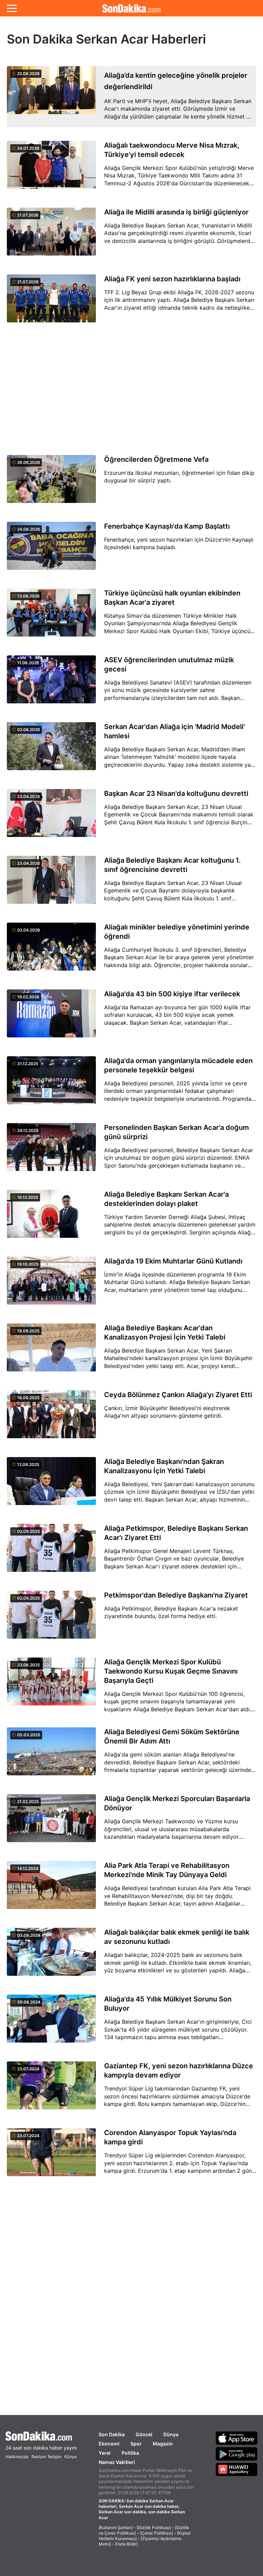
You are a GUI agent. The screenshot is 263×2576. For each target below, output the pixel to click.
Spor (136, 2444)
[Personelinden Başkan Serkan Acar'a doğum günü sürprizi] (51, 1151)
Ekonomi (109, 2444)
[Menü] (12, 8)
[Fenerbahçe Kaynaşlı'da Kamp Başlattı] (51, 550)
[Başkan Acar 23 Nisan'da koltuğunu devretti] (51, 817)
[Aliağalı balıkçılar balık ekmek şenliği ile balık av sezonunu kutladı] (51, 1956)
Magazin (163, 2444)
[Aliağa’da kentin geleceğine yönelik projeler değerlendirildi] (51, 97)
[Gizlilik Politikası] (154, 2528)
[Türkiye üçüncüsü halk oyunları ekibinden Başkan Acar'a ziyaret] (51, 617)
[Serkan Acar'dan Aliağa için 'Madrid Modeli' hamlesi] (51, 750)
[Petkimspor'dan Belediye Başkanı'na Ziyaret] (51, 1619)
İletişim (55, 2457)
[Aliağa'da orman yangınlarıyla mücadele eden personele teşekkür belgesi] (51, 1084)
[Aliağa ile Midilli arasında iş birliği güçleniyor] (51, 236)
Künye (71, 2457)
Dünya (171, 2434)
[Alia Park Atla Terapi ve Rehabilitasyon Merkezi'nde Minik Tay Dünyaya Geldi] (51, 1889)
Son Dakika (112, 2434)
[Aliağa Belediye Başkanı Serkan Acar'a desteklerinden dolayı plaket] (51, 1218)
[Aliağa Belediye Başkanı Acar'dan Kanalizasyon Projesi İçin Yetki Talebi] (51, 1351)
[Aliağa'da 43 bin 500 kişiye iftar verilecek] (51, 1017)
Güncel (144, 2434)
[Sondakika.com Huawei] (237, 2469)
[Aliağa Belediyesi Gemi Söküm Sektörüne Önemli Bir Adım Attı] (51, 1755)
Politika (130, 2453)
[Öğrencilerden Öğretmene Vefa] (51, 483)
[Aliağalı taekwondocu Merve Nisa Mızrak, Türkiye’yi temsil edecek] (51, 169)
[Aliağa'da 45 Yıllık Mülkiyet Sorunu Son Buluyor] (51, 2023)
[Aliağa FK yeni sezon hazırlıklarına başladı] (51, 302)
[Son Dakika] (131, 8)
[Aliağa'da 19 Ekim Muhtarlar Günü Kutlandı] (51, 1285)
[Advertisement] (131, 389)
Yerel (105, 2453)
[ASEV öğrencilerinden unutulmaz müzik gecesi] (51, 683)
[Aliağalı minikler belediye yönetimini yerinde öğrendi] (51, 951)
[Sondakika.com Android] (237, 2454)
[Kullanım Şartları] (116, 2528)
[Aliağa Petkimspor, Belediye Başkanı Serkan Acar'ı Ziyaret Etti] (51, 1552)
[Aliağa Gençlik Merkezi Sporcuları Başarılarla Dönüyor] (51, 1822)
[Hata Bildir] (126, 2544)
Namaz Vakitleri (117, 2462)
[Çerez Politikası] (156, 2533)
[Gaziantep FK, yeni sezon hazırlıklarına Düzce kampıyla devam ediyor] (51, 2089)
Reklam (39, 2457)
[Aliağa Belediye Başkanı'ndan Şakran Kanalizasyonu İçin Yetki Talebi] (51, 1485)
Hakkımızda (17, 2457)
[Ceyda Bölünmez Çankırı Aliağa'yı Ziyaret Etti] (51, 1418)
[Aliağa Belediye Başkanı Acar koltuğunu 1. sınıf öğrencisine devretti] (51, 884)
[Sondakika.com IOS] (237, 2438)
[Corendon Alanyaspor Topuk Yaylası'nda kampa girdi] (51, 2156)
